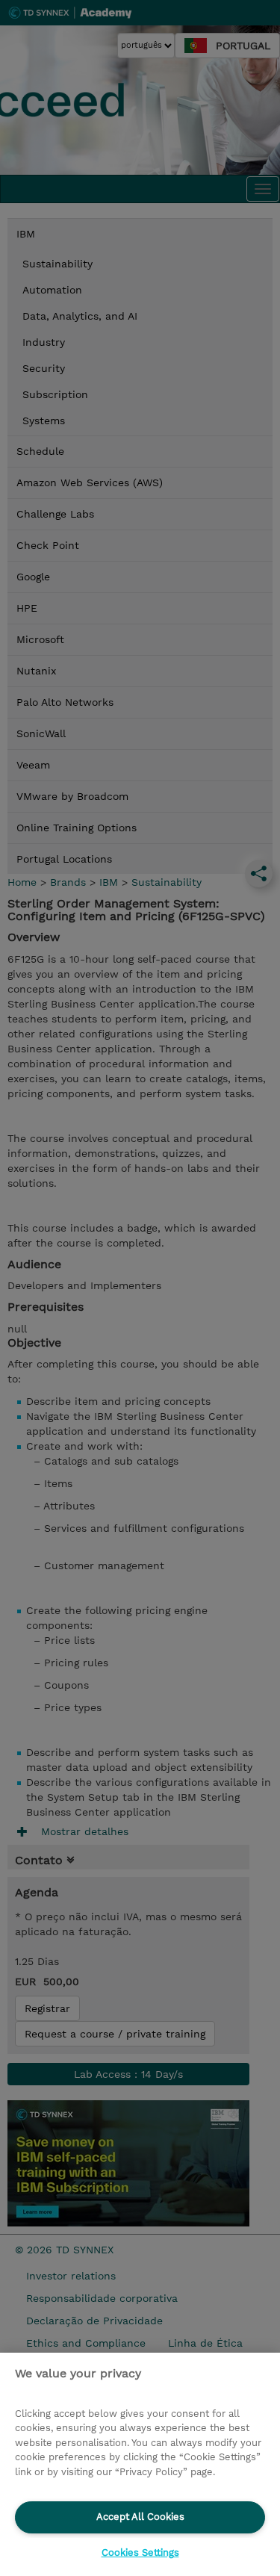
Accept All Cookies (140, 2517)
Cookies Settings (140, 2552)
